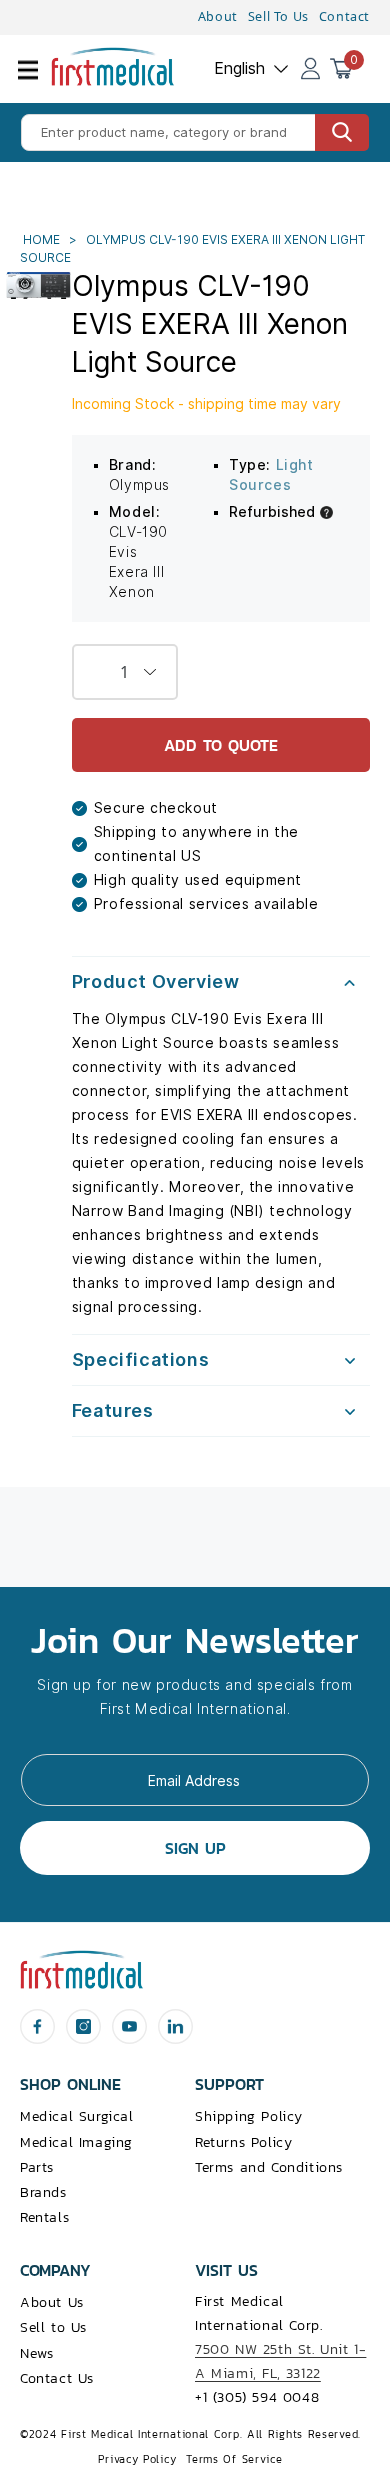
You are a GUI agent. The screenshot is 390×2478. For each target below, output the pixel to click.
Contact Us (57, 2378)
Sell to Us (53, 2327)
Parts (37, 2167)
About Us (52, 2302)
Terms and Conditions (269, 2167)
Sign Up (195, 1848)
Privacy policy (137, 2459)
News (36, 2353)
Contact (344, 16)
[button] (40, 82)
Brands (43, 2192)
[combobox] (195, 132)
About (218, 16)
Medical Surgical (77, 2116)
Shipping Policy (249, 2116)
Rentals (44, 2217)
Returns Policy (243, 2142)
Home (43, 239)
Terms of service (234, 2459)
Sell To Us (278, 16)
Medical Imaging (76, 2142)
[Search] (342, 132)
